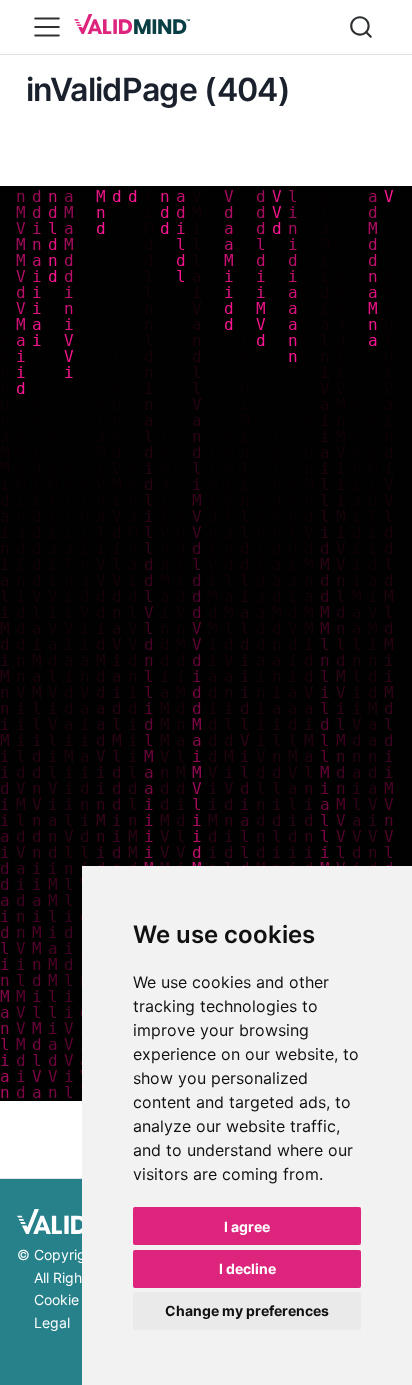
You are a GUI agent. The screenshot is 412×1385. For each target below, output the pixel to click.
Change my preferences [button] (247, 1310)
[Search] (361, 27)
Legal (52, 1322)
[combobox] (362, 27)
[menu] (47, 27)
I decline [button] (247, 1268)
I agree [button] (247, 1226)
